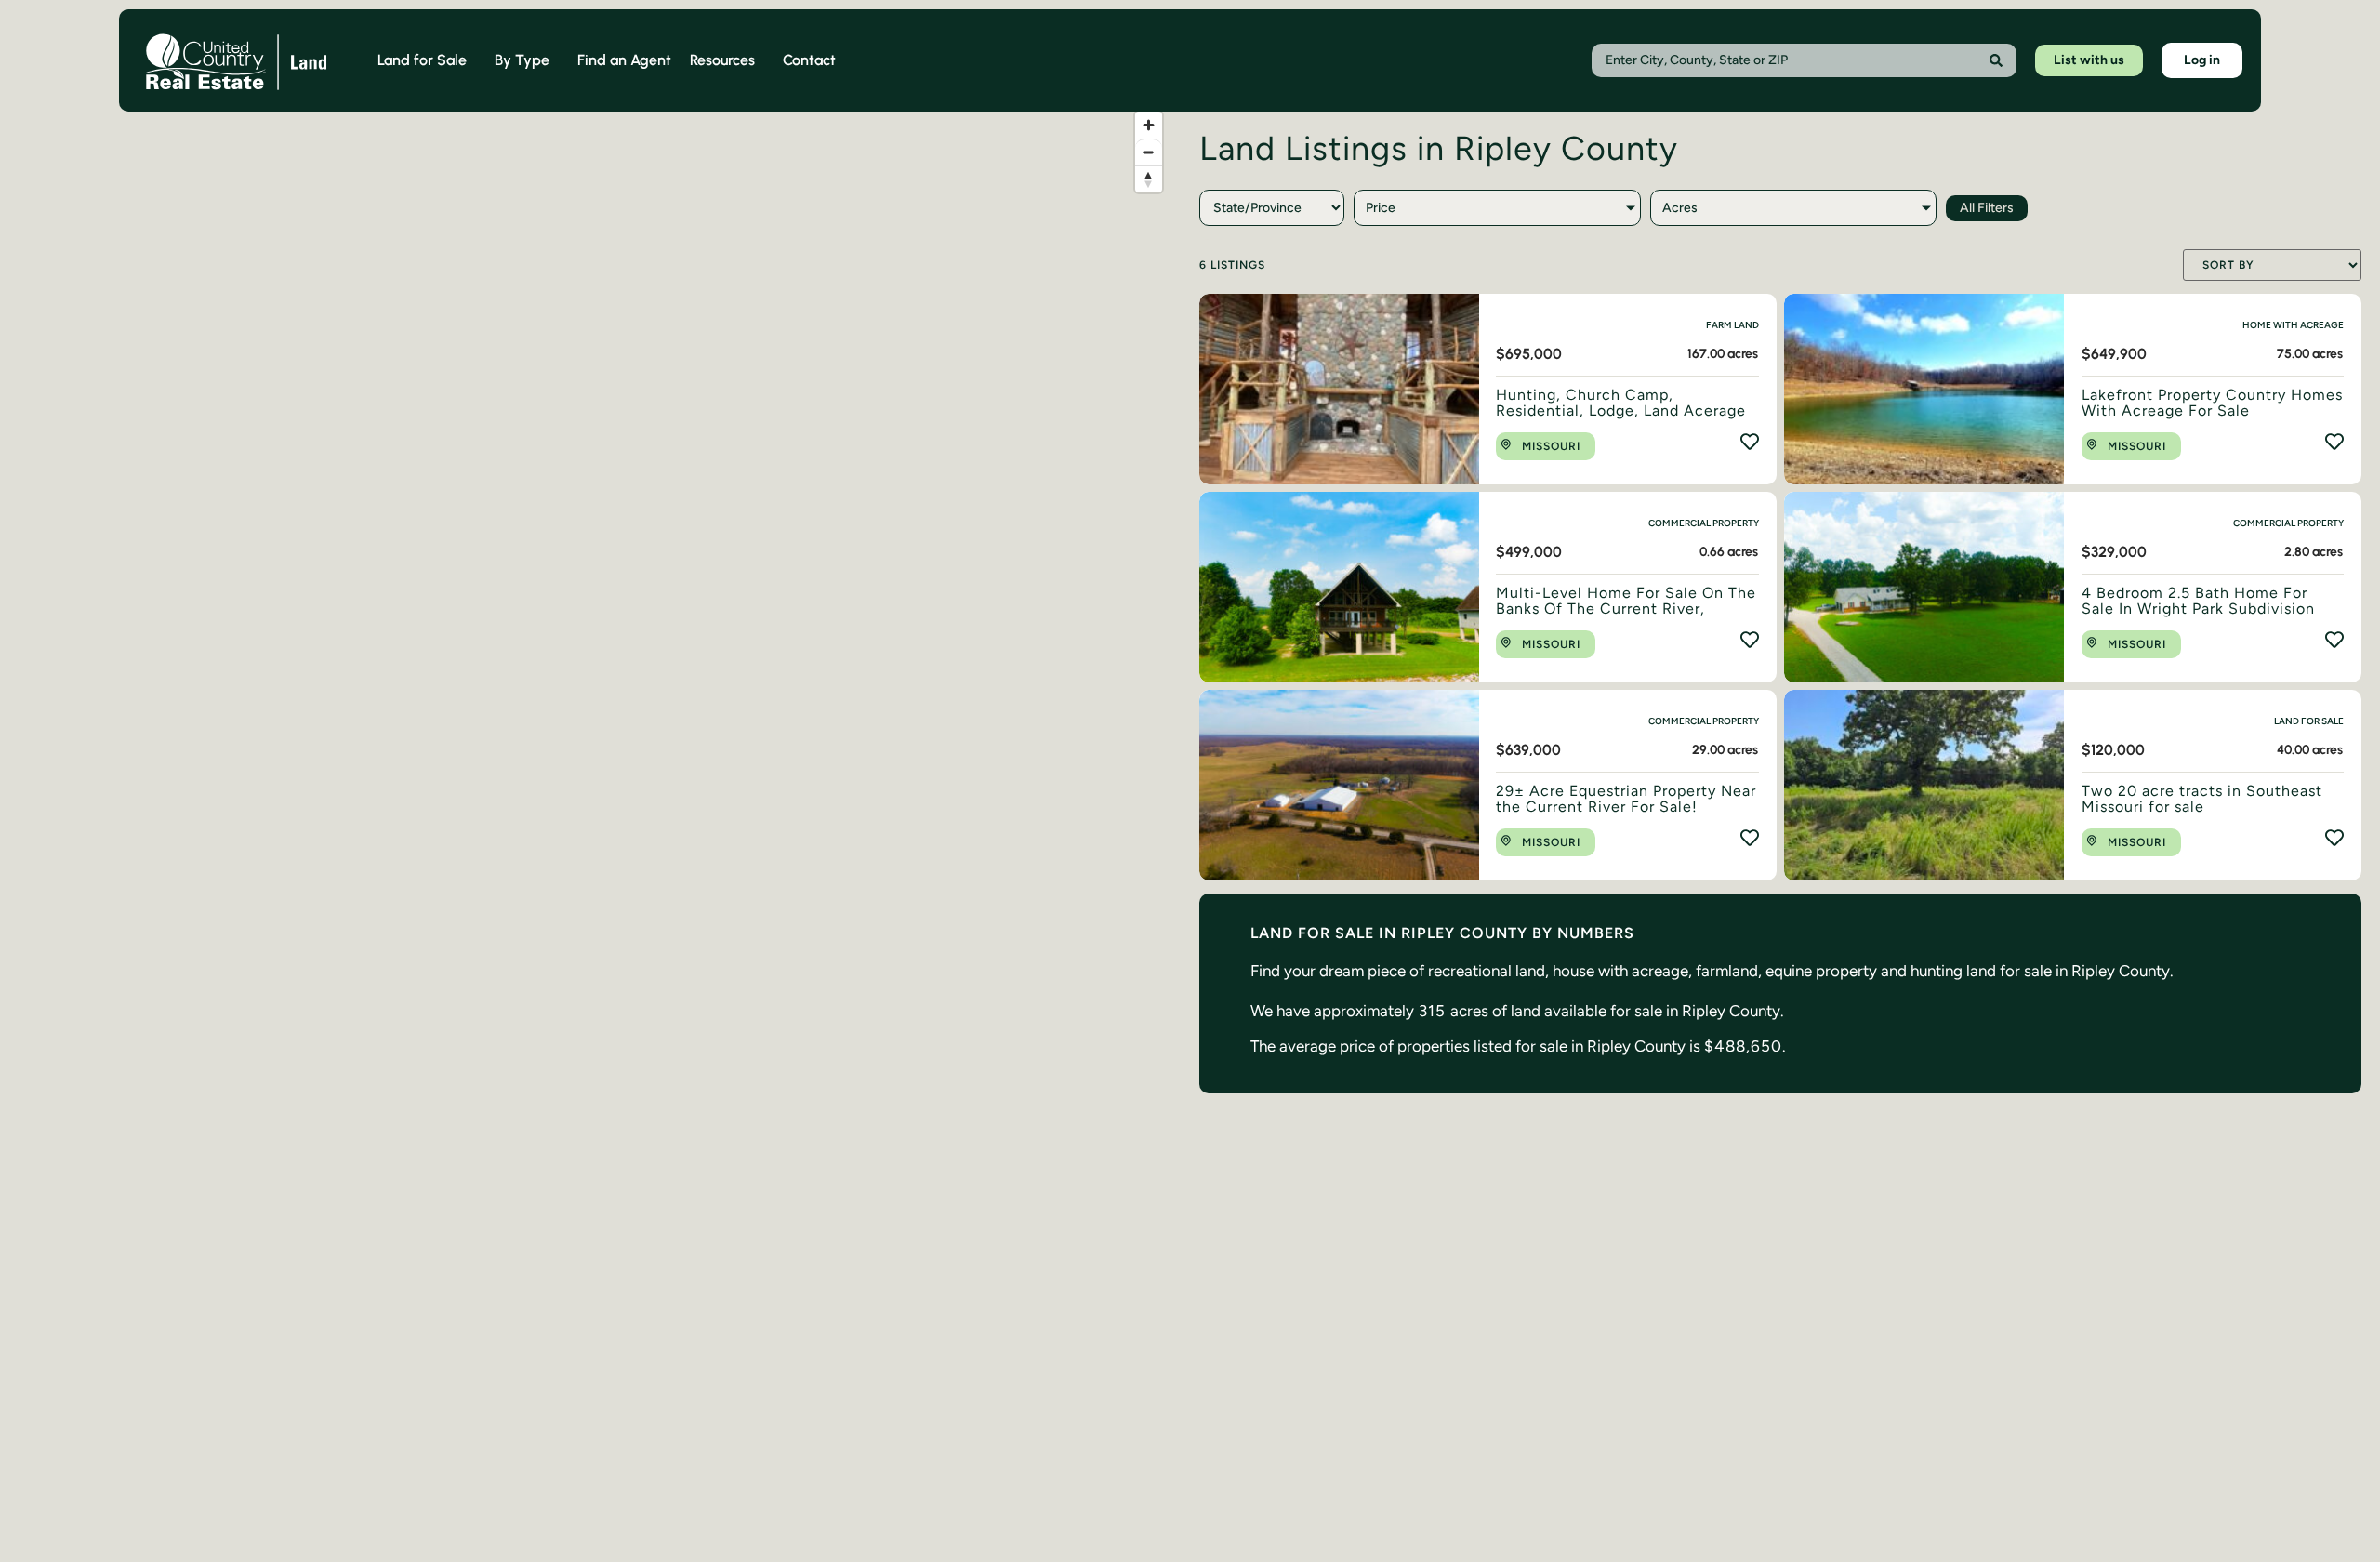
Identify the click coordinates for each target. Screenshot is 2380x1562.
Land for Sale (2309, 721)
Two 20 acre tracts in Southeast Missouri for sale (2202, 799)
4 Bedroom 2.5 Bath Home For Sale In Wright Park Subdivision (2198, 601)
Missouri (1551, 446)
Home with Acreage (2293, 325)
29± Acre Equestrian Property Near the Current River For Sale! (1626, 799)
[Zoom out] (1149, 152)
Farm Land (1732, 325)
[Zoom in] (1149, 125)
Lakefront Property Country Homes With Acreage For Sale (2212, 403)
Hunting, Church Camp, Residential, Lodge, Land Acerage (1621, 403)
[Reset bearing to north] (1149, 179)
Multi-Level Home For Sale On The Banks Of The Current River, (1626, 601)
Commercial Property (1704, 523)
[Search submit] (1996, 60)
